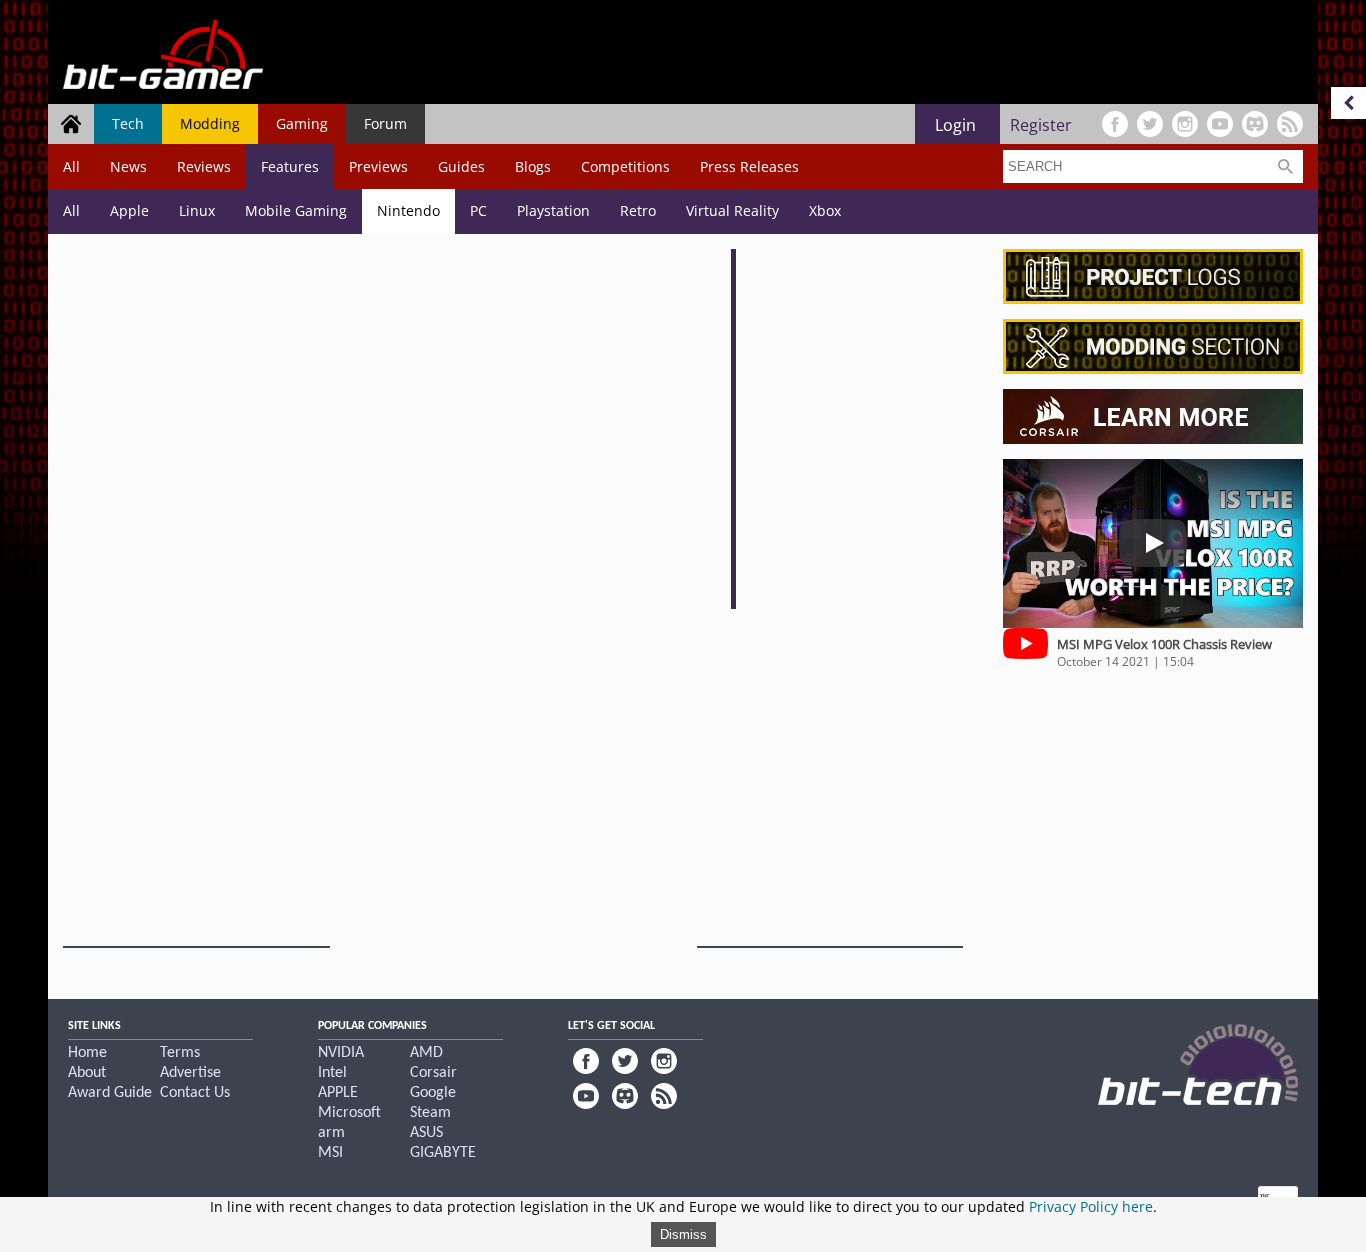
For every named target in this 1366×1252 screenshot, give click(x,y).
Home (87, 1053)
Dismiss (683, 1234)
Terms (180, 1053)
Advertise (190, 1073)
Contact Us (195, 1093)
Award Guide (110, 1093)
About (87, 1073)
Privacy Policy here (1091, 1206)
